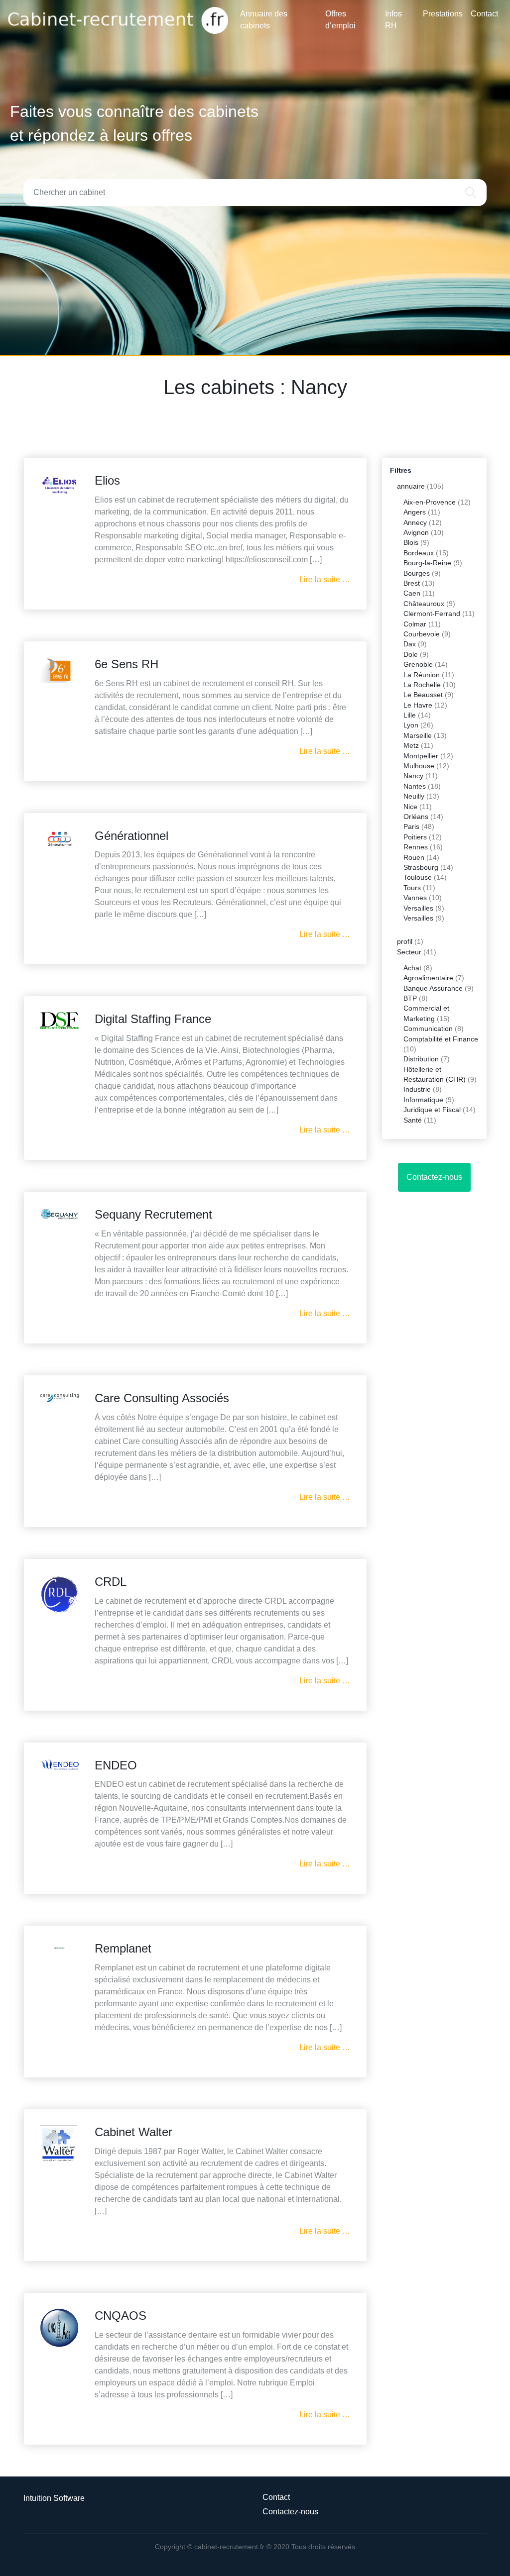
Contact (484, 14)
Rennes (416, 847)
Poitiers (415, 837)
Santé (413, 1120)
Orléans (416, 817)
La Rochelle (422, 685)
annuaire (411, 486)
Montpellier (421, 756)
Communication (428, 1029)
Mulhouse (419, 766)
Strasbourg (421, 868)
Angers (415, 512)
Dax (410, 644)
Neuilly (414, 796)
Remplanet (123, 1948)
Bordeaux (419, 553)
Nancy (413, 776)
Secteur (409, 952)
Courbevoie (422, 634)
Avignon (416, 533)
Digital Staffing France (153, 1019)
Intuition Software (54, 2498)
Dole (411, 655)
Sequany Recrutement (153, 1214)
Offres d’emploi (340, 20)
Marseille (418, 736)
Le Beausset (423, 695)
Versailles (418, 908)
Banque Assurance (433, 988)
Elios (107, 480)
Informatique (423, 1100)
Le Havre (418, 705)
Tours (412, 888)
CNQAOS (121, 2316)
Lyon (411, 725)
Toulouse (418, 877)
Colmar (415, 624)
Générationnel (131, 836)
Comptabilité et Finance (441, 1039)
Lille (410, 715)
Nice (410, 807)
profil (405, 942)
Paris (411, 827)
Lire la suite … (325, 579)
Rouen (414, 858)
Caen (412, 593)
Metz (411, 746)
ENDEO (116, 1765)
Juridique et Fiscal (432, 1110)
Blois (411, 543)
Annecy (415, 523)
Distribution (421, 1059)
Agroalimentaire (428, 978)
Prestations (443, 14)
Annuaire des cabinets (264, 20)
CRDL (111, 1582)
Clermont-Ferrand (432, 614)
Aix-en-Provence (430, 502)
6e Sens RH (127, 664)
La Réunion (422, 675)
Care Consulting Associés (162, 1398)
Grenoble (418, 665)
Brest (412, 583)
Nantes (415, 786)
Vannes (415, 898)
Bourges (417, 573)
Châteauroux (424, 604)
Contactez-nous (434, 1177)
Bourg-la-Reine (427, 563)
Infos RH (393, 20)
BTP (410, 998)
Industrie (417, 1089)
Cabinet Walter (133, 2132)
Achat (412, 968)
